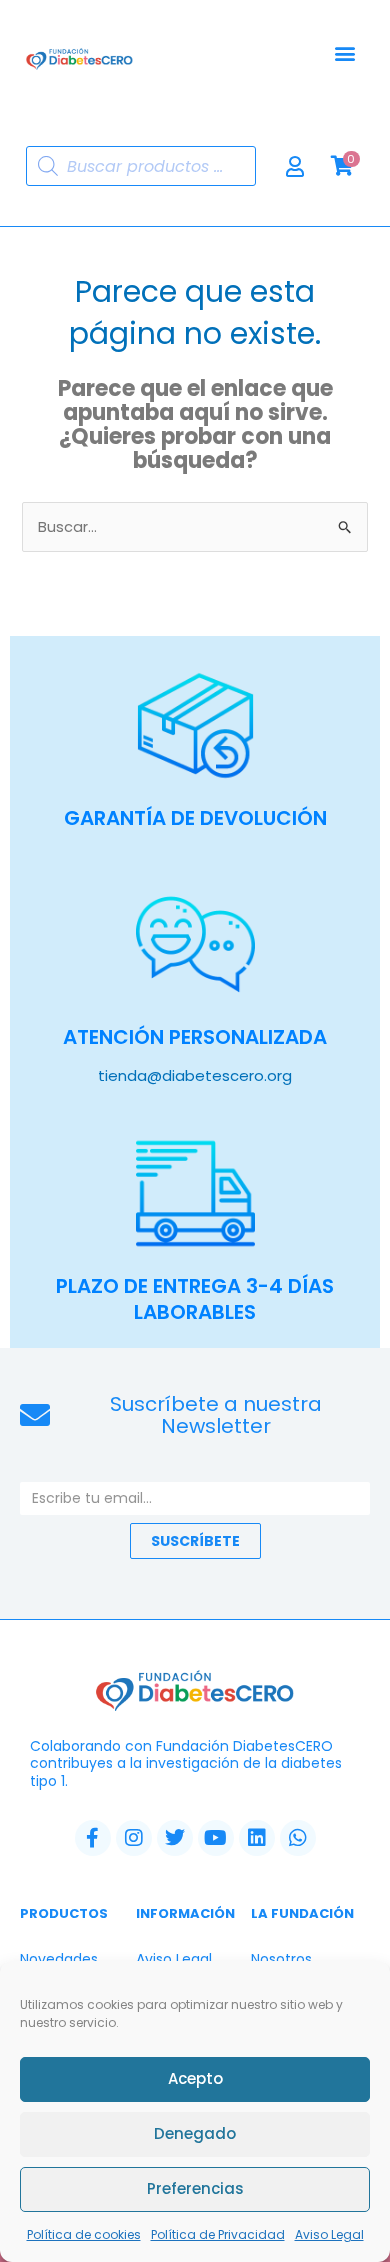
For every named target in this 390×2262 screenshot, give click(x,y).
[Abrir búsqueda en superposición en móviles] (141, 166)
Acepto (195, 2078)
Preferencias (195, 2188)
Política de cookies (84, 2234)
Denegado (195, 2133)
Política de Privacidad (218, 2234)
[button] (344, 53)
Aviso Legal (329, 2234)
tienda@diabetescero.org (195, 1075)
